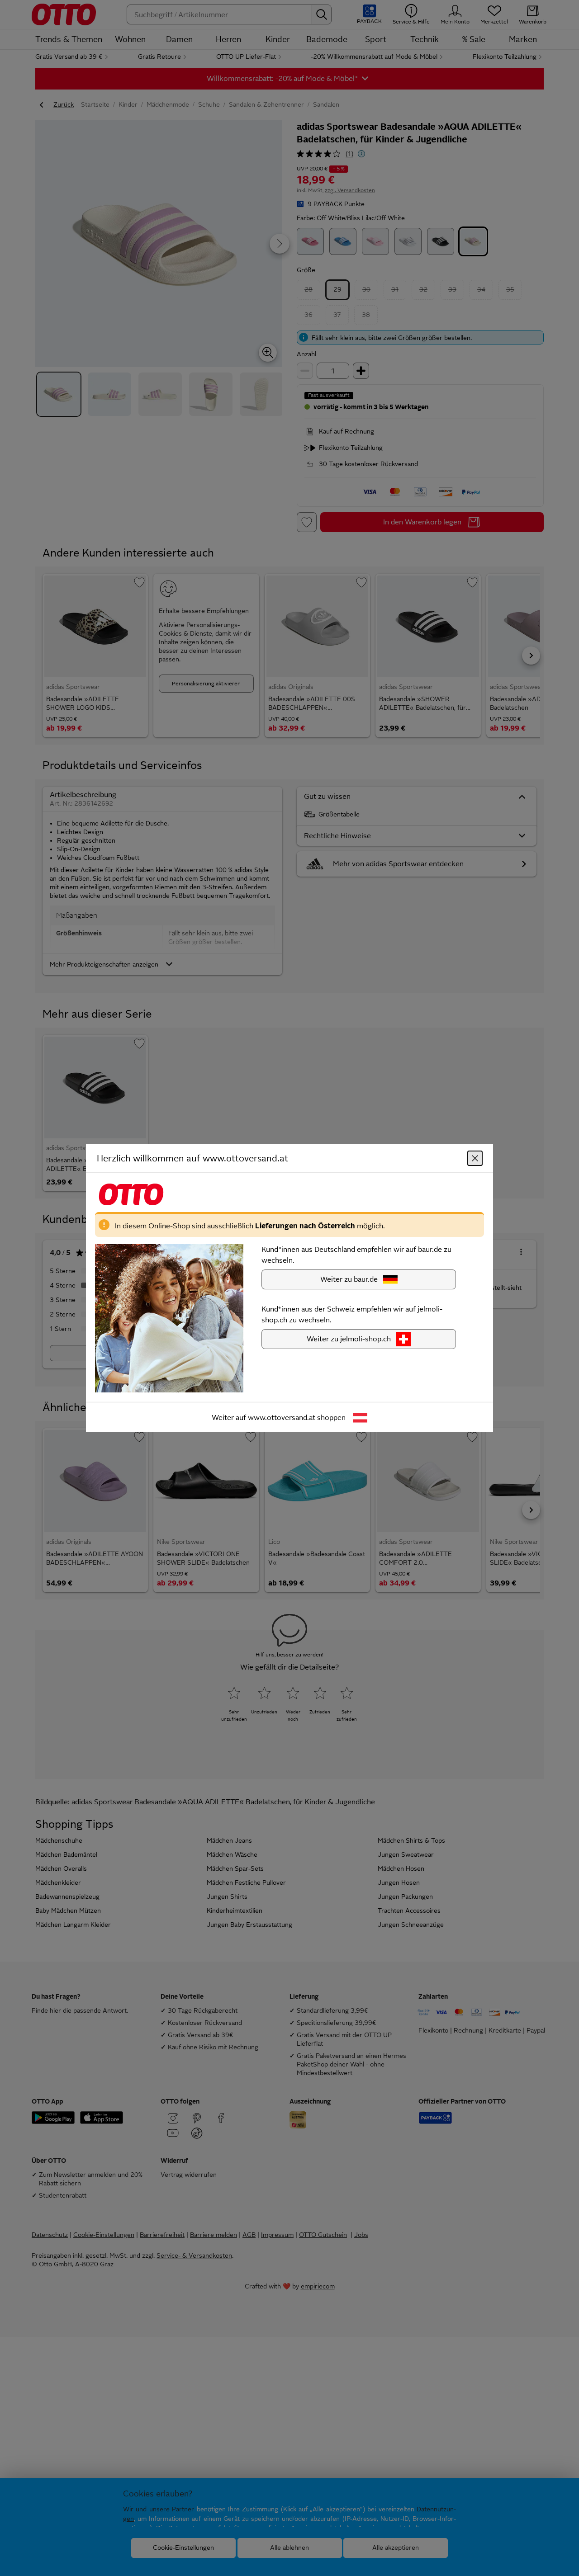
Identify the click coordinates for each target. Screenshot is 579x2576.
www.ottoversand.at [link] (282, 1418)
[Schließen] (475, 1158)
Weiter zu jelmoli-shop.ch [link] (349, 1339)
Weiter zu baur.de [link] (349, 1279)
